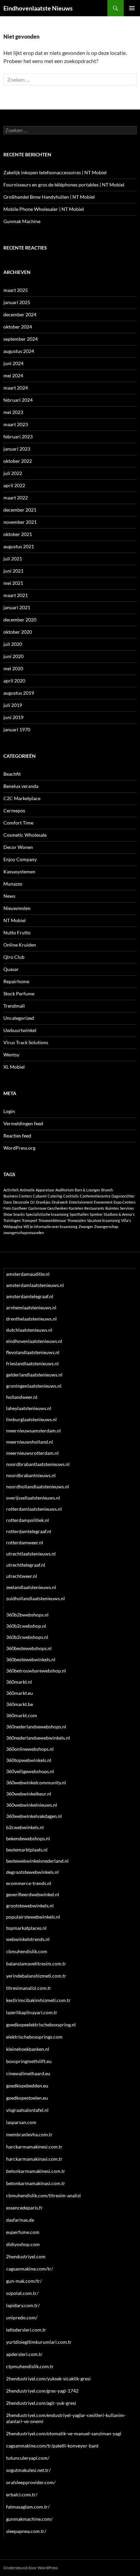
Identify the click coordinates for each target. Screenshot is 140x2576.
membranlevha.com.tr (29, 2134)
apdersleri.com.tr (24, 2354)
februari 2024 (18, 400)
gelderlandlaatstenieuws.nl (34, 1375)
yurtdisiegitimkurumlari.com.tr (39, 2342)
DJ (32, 1202)
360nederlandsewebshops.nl (36, 1727)
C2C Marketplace (22, 798)
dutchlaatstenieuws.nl (29, 1330)
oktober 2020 (18, 632)
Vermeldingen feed (23, 1123)
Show (8, 1214)
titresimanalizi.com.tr (29, 1988)
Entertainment (81, 1202)
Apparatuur (45, 1190)
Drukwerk (60, 1202)
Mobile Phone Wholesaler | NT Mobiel (44, 209)
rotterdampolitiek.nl (28, 1520)
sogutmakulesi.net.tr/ (28, 2470)
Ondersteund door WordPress (31, 2568)
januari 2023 (17, 449)
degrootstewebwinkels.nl (32, 1872)
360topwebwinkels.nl (29, 1760)
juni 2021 (13, 571)
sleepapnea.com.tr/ (26, 2531)
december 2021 (20, 510)
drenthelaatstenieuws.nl (31, 1319)
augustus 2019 (19, 693)
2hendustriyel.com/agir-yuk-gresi (41, 2403)
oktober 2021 (18, 534)
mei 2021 (13, 583)
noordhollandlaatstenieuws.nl (38, 1487)
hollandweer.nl (22, 1397)
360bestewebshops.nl (29, 1648)
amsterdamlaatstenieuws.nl (35, 1285)
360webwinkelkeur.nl (29, 1794)
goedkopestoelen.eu (27, 2098)
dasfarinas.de (20, 2220)
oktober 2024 (18, 327)
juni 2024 (13, 363)
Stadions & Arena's (119, 1214)
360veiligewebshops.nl (30, 1771)
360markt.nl (19, 1682)
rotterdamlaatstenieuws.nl (34, 1509)
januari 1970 (17, 729)
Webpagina (13, 1226)
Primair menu (132, 8)
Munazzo (13, 884)
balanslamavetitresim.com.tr (36, 1964)
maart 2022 (16, 498)
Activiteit (11, 1190)
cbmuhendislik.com (27, 1951)
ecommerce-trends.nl (29, 1883)
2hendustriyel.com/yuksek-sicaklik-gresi (48, 2379)
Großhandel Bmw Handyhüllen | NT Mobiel (49, 197)
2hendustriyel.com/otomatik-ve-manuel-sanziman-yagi (64, 2433)
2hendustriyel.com (26, 2256)
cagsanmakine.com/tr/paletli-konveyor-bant (52, 2446)
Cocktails (71, 1196)
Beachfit (12, 774)
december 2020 (20, 620)
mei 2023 (13, 412)
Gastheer (20, 1208)
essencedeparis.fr (24, 2208)
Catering (55, 1196)
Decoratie (21, 1202)
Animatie (27, 1190)
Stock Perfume (19, 994)
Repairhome (16, 981)
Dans (8, 1202)
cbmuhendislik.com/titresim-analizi (43, 2195)
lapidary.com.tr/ (23, 2305)
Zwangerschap (106, 1226)
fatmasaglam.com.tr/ (28, 2507)
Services (127, 1208)
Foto (7, 1208)
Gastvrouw (37, 1208)
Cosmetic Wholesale (25, 835)
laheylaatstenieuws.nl (29, 1408)
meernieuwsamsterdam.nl (33, 1431)
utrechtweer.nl (22, 1576)
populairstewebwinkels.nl (33, 1917)
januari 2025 (17, 302)
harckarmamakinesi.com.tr (34, 2147)
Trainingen (12, 1220)
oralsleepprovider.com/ (31, 2482)
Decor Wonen (18, 847)
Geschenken (57, 1208)
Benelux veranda (21, 786)
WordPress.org (19, 1148)
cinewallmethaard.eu (28, 2073)
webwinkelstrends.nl (28, 1939)
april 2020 (14, 681)
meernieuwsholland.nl (30, 1442)
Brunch (107, 1190)
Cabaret (40, 1196)
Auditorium (65, 1190)
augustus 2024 (19, 351)
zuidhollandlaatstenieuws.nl (36, 1598)
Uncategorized (19, 1018)
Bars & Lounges (87, 1190)
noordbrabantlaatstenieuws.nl (38, 1464)
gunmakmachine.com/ (29, 2519)
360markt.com (22, 1715)
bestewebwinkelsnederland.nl (37, 1861)
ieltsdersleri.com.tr (26, 2330)
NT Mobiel (15, 920)
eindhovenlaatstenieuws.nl (34, 1341)
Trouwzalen (77, 1220)
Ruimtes (112, 1208)
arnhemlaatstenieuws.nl (31, 1307)
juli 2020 (13, 644)
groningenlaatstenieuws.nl (34, 1386)
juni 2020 (13, 656)
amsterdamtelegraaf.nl (30, 1296)
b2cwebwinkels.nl (25, 1827)
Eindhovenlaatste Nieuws (38, 8)
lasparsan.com (21, 2122)
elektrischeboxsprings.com (34, 2037)
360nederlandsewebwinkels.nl (38, 1738)
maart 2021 (16, 595)
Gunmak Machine (22, 221)
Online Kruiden (20, 945)
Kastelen (76, 1208)
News (9, 896)
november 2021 (20, 522)
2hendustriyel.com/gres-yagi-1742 (42, 2391)
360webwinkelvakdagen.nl (34, 1816)
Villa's (126, 1220)
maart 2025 (16, 290)
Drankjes (43, 1202)
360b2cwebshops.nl (27, 1637)
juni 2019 (13, 717)
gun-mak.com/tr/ (24, 2281)
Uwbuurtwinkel (20, 1030)
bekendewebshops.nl (28, 1838)
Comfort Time (18, 823)
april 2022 (14, 485)
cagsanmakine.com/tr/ (30, 2269)
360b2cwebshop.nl (26, 1626)
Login (9, 1111)
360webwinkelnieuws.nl (32, 1805)
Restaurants (94, 1208)
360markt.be (20, 1704)
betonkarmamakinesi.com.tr (36, 2171)
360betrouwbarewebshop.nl (36, 1671)
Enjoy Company (20, 859)
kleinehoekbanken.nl (28, 2049)
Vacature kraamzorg (103, 1220)
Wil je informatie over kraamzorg (50, 1226)
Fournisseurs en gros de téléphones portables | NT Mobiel (64, 185)
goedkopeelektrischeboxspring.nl (41, 2025)
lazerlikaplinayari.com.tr (32, 2012)
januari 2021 (17, 607)
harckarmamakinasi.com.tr (34, 2159)
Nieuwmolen (17, 908)
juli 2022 (13, 473)
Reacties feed (17, 1136)
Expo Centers (125, 1202)
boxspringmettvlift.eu (29, 2061)
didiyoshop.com (23, 2244)
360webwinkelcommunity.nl (36, 1782)
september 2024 (21, 339)
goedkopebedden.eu (27, 2086)
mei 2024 (13, 375)
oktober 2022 (18, 461)
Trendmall (14, 1006)
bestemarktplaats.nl (27, 1850)
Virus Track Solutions (26, 1042)
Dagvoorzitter (123, 1196)
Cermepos (14, 810)
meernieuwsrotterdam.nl (32, 1453)
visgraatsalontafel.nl (27, 2110)
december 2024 (20, 314)
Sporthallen (79, 1214)
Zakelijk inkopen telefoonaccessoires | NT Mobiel (55, 172)
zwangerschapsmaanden (24, 1233)
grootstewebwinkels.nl (30, 1906)
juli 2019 (13, 705)
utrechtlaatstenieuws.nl (31, 1554)
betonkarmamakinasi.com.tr (36, 2183)
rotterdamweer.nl (25, 1542)
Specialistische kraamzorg (47, 1214)
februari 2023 (18, 437)
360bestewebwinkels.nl (31, 1659)
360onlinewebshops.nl (30, 1749)
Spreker (96, 1214)
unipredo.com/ (22, 2317)
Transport (30, 1220)
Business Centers (18, 1196)
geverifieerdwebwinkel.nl (33, 1894)
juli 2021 (13, 559)
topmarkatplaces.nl (26, 1928)
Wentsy (11, 1055)
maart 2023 (16, 424)
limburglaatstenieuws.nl (31, 1419)
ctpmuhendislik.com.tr (30, 2366)
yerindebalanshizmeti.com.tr (36, 1976)
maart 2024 (16, 388)
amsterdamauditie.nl (28, 1274)
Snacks (19, 1214)
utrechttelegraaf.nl (26, 1565)
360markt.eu (20, 1693)
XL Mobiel (14, 1067)
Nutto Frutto (17, 933)
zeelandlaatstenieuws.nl (31, 1587)
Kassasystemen (19, 871)
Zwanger (86, 1226)
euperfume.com (23, 2232)
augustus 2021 (19, 546)
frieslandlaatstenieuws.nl (32, 1363)
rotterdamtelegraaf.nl (29, 1531)
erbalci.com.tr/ (22, 2494)
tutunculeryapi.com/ (28, 2458)
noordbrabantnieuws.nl (31, 1475)
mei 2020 (13, 668)
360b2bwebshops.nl (27, 1615)
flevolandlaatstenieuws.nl (33, 1352)
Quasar (11, 969)
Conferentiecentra (95, 1196)
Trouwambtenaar (52, 1220)
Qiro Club (14, 957)
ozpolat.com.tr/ (22, 2293)
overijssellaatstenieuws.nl (33, 1498)
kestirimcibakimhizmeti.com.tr (38, 2000)
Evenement (103, 1202)
